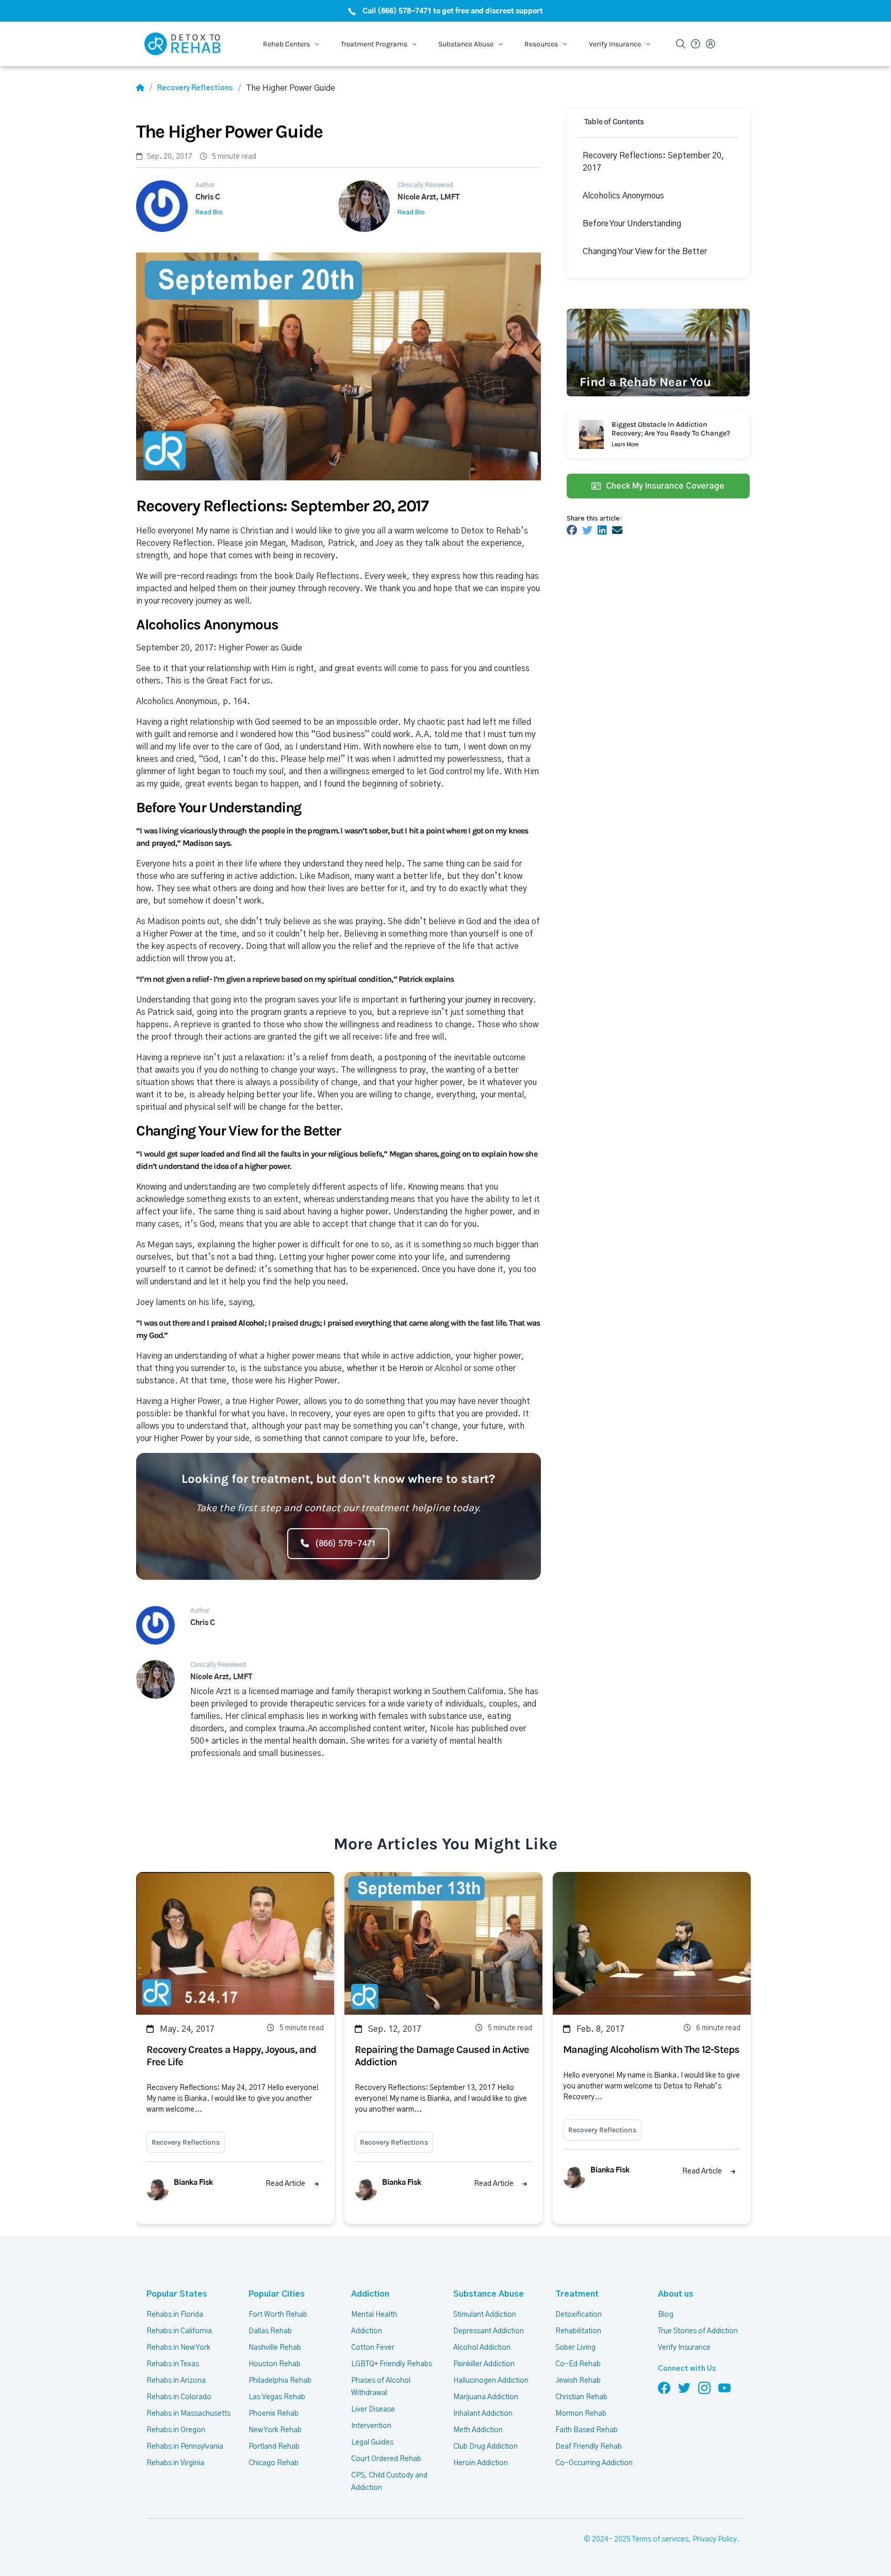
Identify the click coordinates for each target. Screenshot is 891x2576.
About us (676, 2294)
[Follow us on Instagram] (704, 2387)
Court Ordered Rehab (386, 2459)
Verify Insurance (684, 2348)
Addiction (370, 2294)
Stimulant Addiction (485, 2315)
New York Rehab (275, 2430)
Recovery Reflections (195, 88)
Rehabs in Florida (175, 2315)
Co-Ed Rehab (578, 2364)
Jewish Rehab (578, 2381)
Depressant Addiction (489, 2331)
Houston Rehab (275, 2364)
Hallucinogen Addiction (491, 2381)
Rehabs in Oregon (176, 2430)
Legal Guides (372, 2443)
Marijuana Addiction (486, 2397)
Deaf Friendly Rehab (589, 2447)
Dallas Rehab (270, 2331)
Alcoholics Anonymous (623, 196)
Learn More (625, 445)
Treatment (577, 2294)
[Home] (140, 88)
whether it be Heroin (386, 1368)
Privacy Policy (715, 2539)
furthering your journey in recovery (471, 1000)
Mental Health (374, 2315)
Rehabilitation (578, 2331)
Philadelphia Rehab (280, 2381)
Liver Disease (373, 2410)
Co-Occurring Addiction (594, 2463)
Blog (666, 2315)
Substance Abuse (489, 2294)
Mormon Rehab (581, 2414)
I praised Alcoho (234, 1323)
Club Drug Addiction (485, 2447)
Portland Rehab (274, 2447)
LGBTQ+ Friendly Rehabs (392, 2364)
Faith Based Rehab (587, 2430)
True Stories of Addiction (698, 2331)
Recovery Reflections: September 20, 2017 (654, 162)
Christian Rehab (581, 2397)
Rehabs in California (179, 2331)
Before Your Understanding (632, 224)
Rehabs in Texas (173, 2364)
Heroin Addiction (481, 2463)
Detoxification (579, 2315)
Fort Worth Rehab (278, 2315)
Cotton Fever (373, 2348)
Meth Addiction (478, 2430)
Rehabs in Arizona (176, 2381)
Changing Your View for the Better (645, 252)
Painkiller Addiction (484, 2364)
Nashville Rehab (275, 2348)
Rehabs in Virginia (175, 2463)
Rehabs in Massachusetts (188, 2414)
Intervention (371, 2426)
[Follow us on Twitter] (684, 2387)
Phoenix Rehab (274, 2414)
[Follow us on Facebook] (664, 2387)
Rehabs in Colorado (179, 2397)
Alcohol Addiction (482, 2348)
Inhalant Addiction (483, 2414)
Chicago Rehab (274, 2463)
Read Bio (209, 212)
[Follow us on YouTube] (724, 2387)
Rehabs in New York (178, 2348)
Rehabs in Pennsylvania (185, 2447)
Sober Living (575, 2348)
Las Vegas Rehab (277, 2397)
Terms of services (660, 2539)
